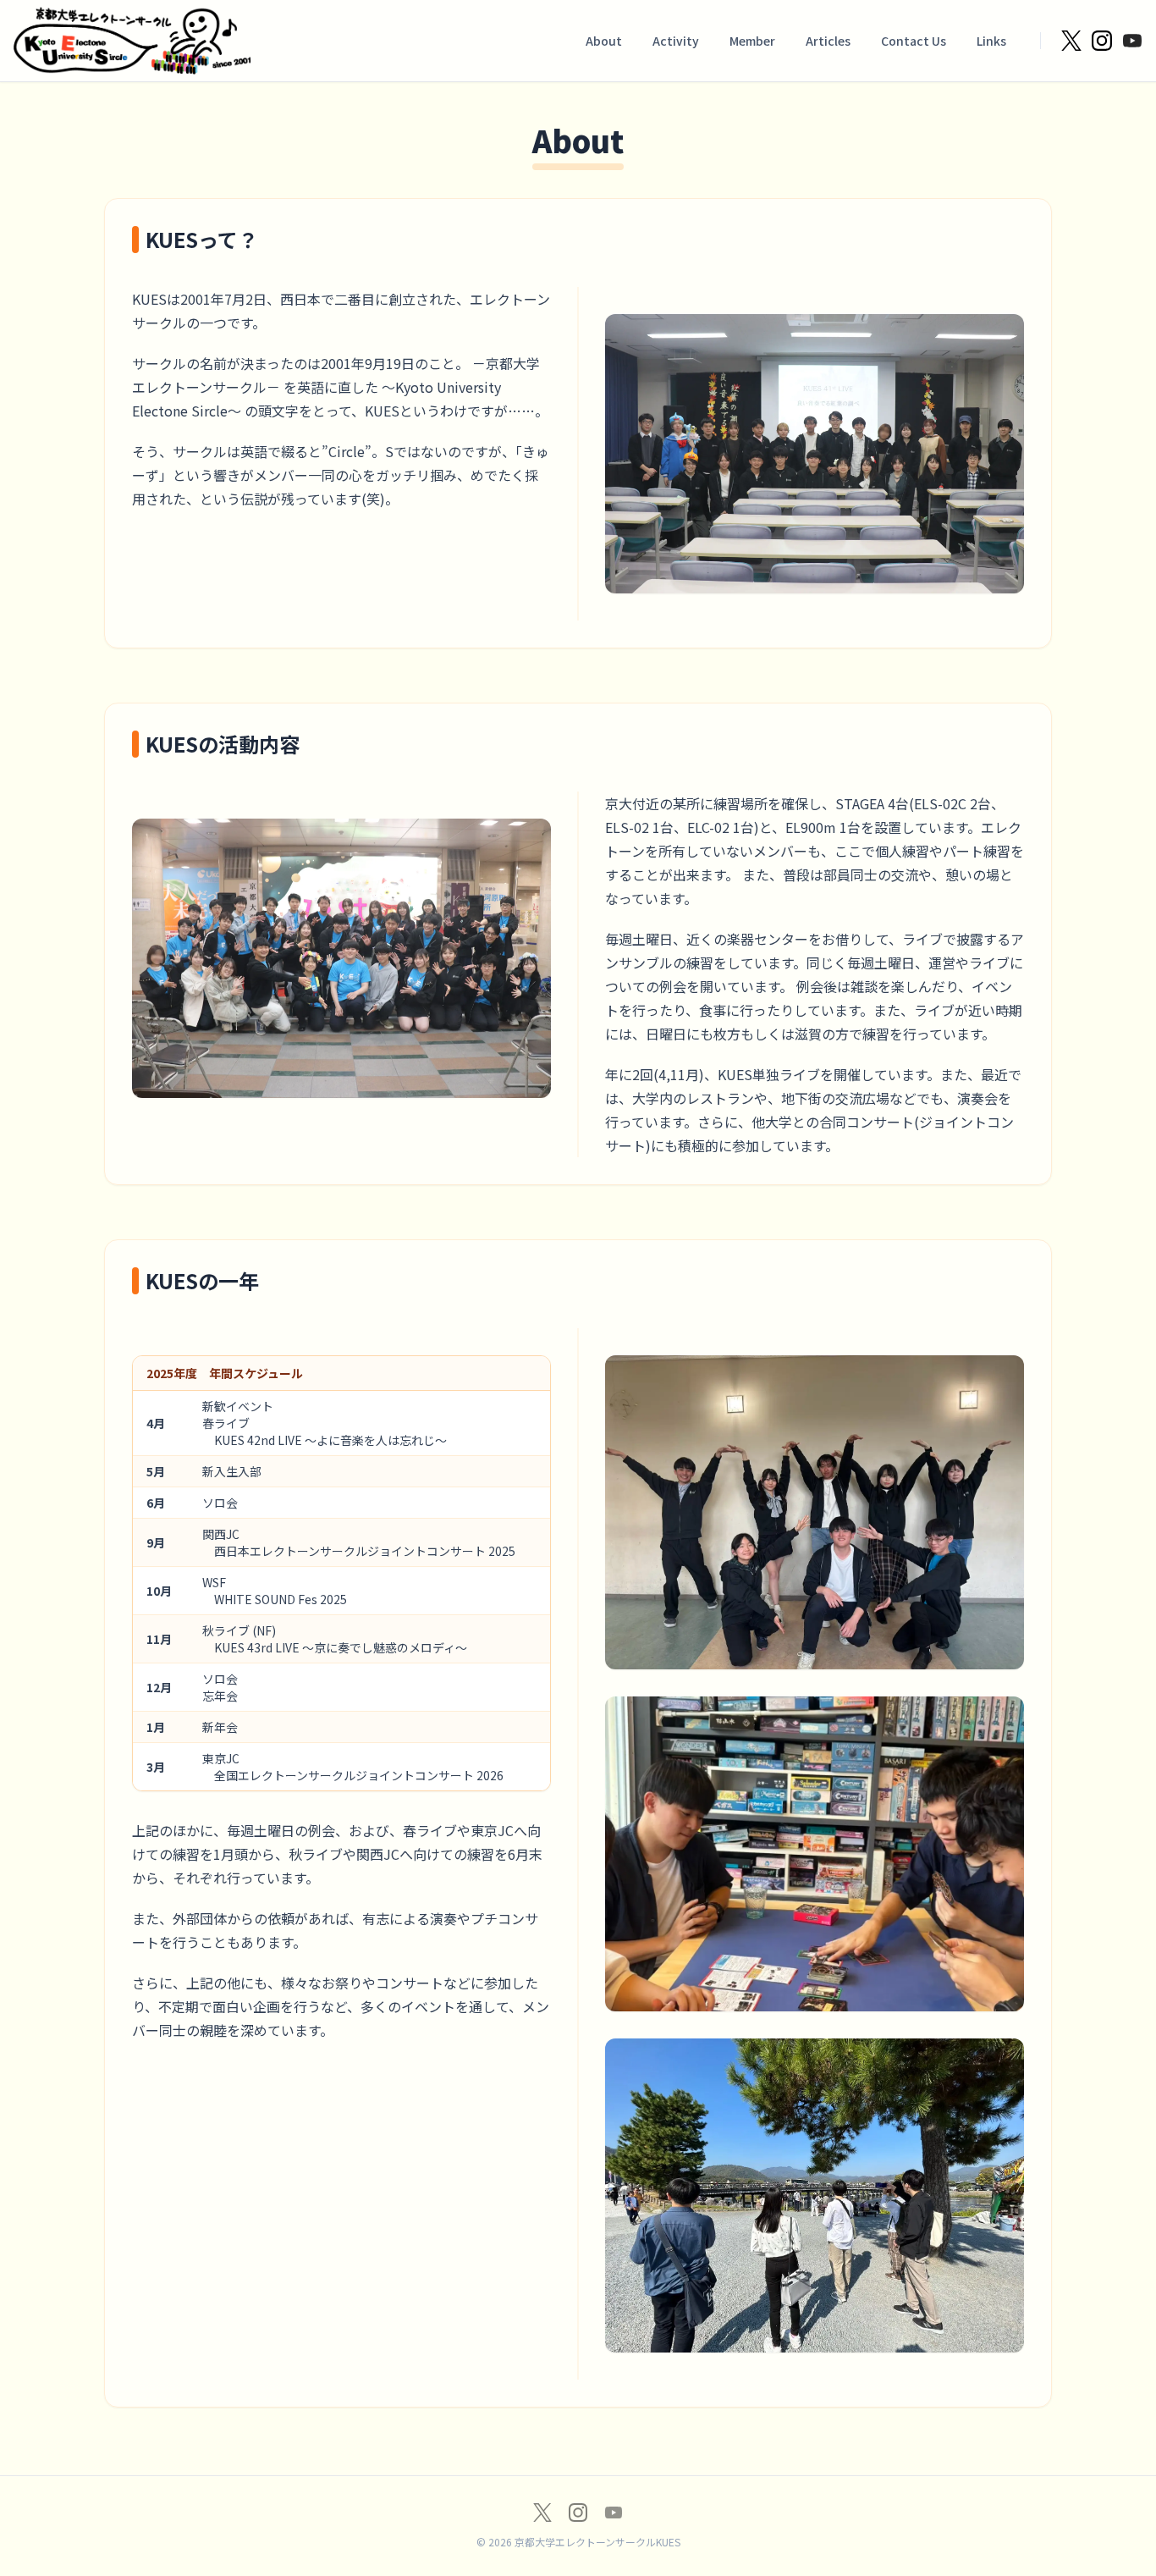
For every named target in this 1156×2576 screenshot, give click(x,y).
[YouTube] (614, 2513)
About (604, 41)
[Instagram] (578, 2513)
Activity (676, 41)
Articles (828, 41)
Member (752, 41)
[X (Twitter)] (542, 2513)
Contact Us (914, 41)
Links (991, 41)
